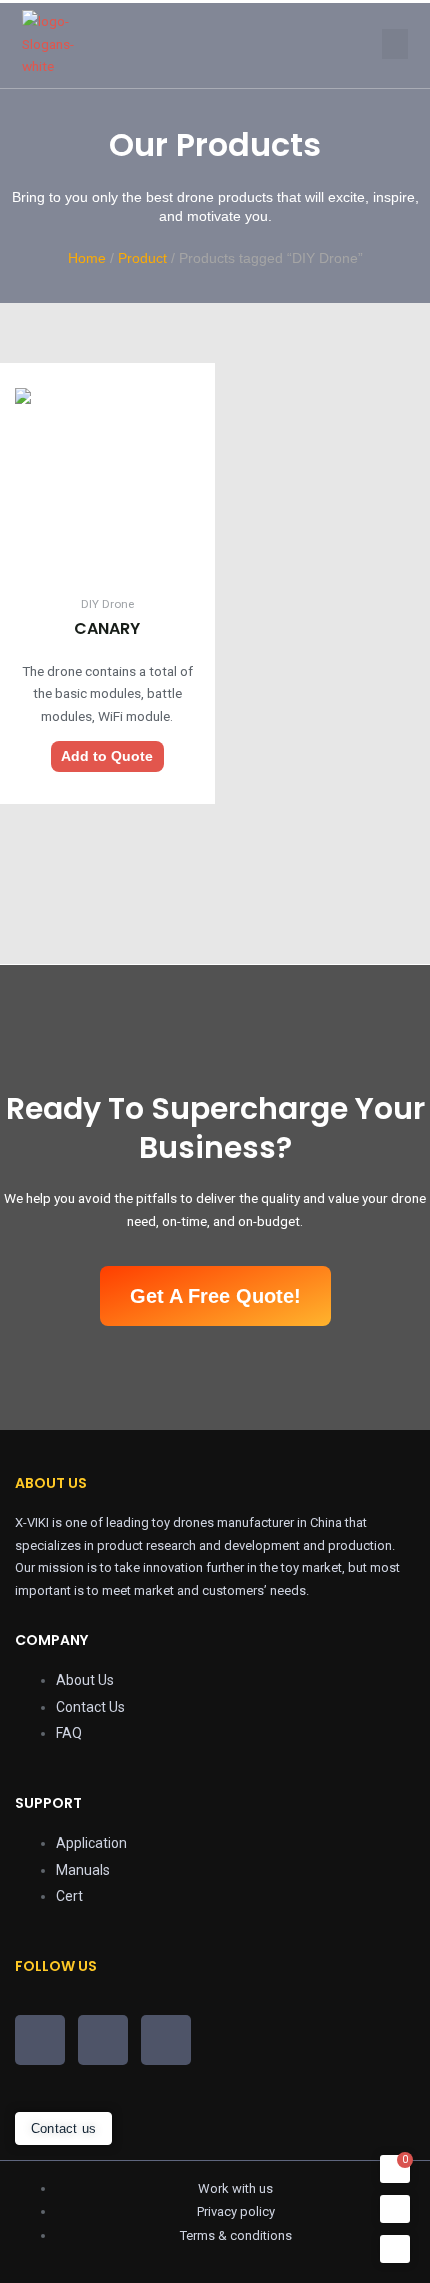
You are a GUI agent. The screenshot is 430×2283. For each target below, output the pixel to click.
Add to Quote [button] (107, 756)
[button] (395, 44)
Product (142, 258)
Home (87, 258)
